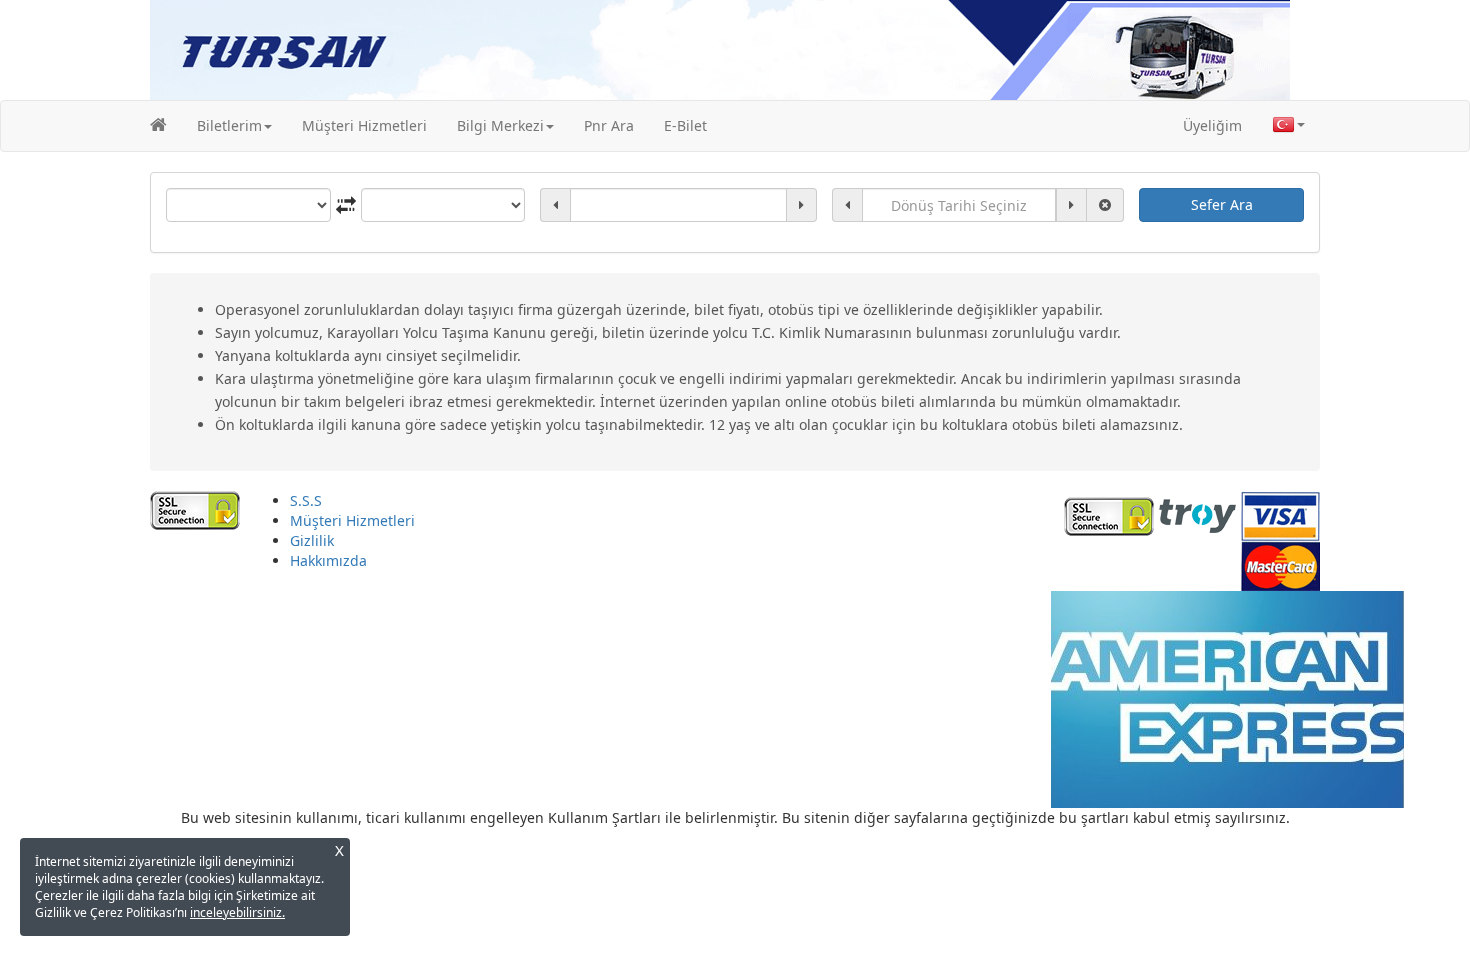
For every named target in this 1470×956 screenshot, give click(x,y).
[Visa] (1280, 514)
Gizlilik (312, 540)
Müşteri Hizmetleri (364, 125)
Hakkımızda (328, 560)
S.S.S (306, 500)
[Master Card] (1280, 564)
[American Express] (1227, 697)
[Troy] (1197, 514)
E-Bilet (685, 125)
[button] (234, 126)
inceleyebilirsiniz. (237, 912)
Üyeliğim (1212, 125)
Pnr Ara (609, 125)
